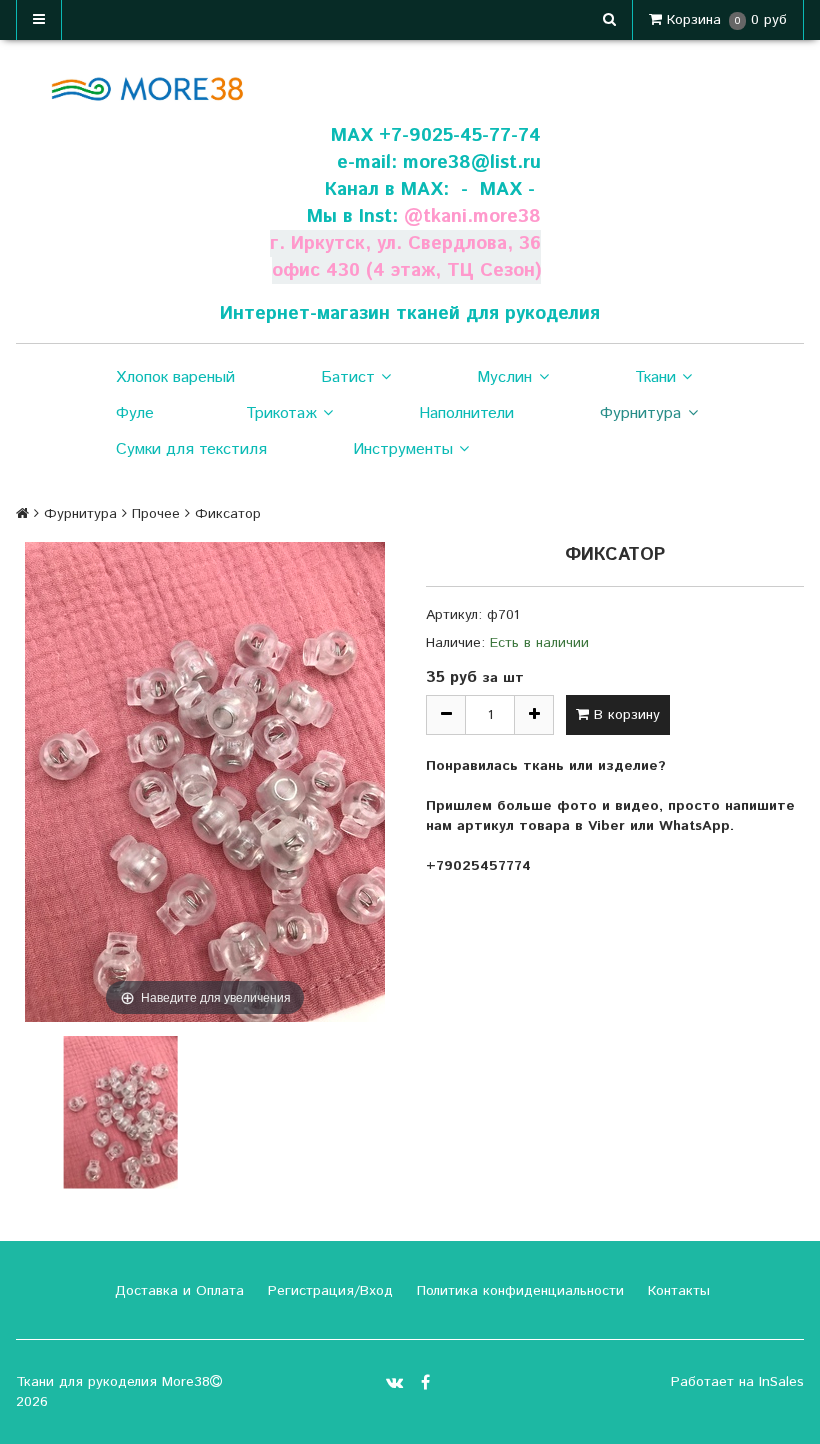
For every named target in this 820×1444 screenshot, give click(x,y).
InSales (781, 1382)
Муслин (504, 377)
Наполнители (466, 413)
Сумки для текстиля (191, 449)
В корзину (624, 715)
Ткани (655, 377)
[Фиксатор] (120, 1112)
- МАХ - (498, 189)
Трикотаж (281, 413)
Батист (348, 377)
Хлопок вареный (175, 377)
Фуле (135, 413)
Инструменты (403, 449)
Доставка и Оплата (177, 1291)
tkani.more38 (482, 216)
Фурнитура (640, 413)
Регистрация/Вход (328, 1291)
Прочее (156, 514)
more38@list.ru (472, 162)
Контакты (676, 1291)
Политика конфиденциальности (518, 1291)
